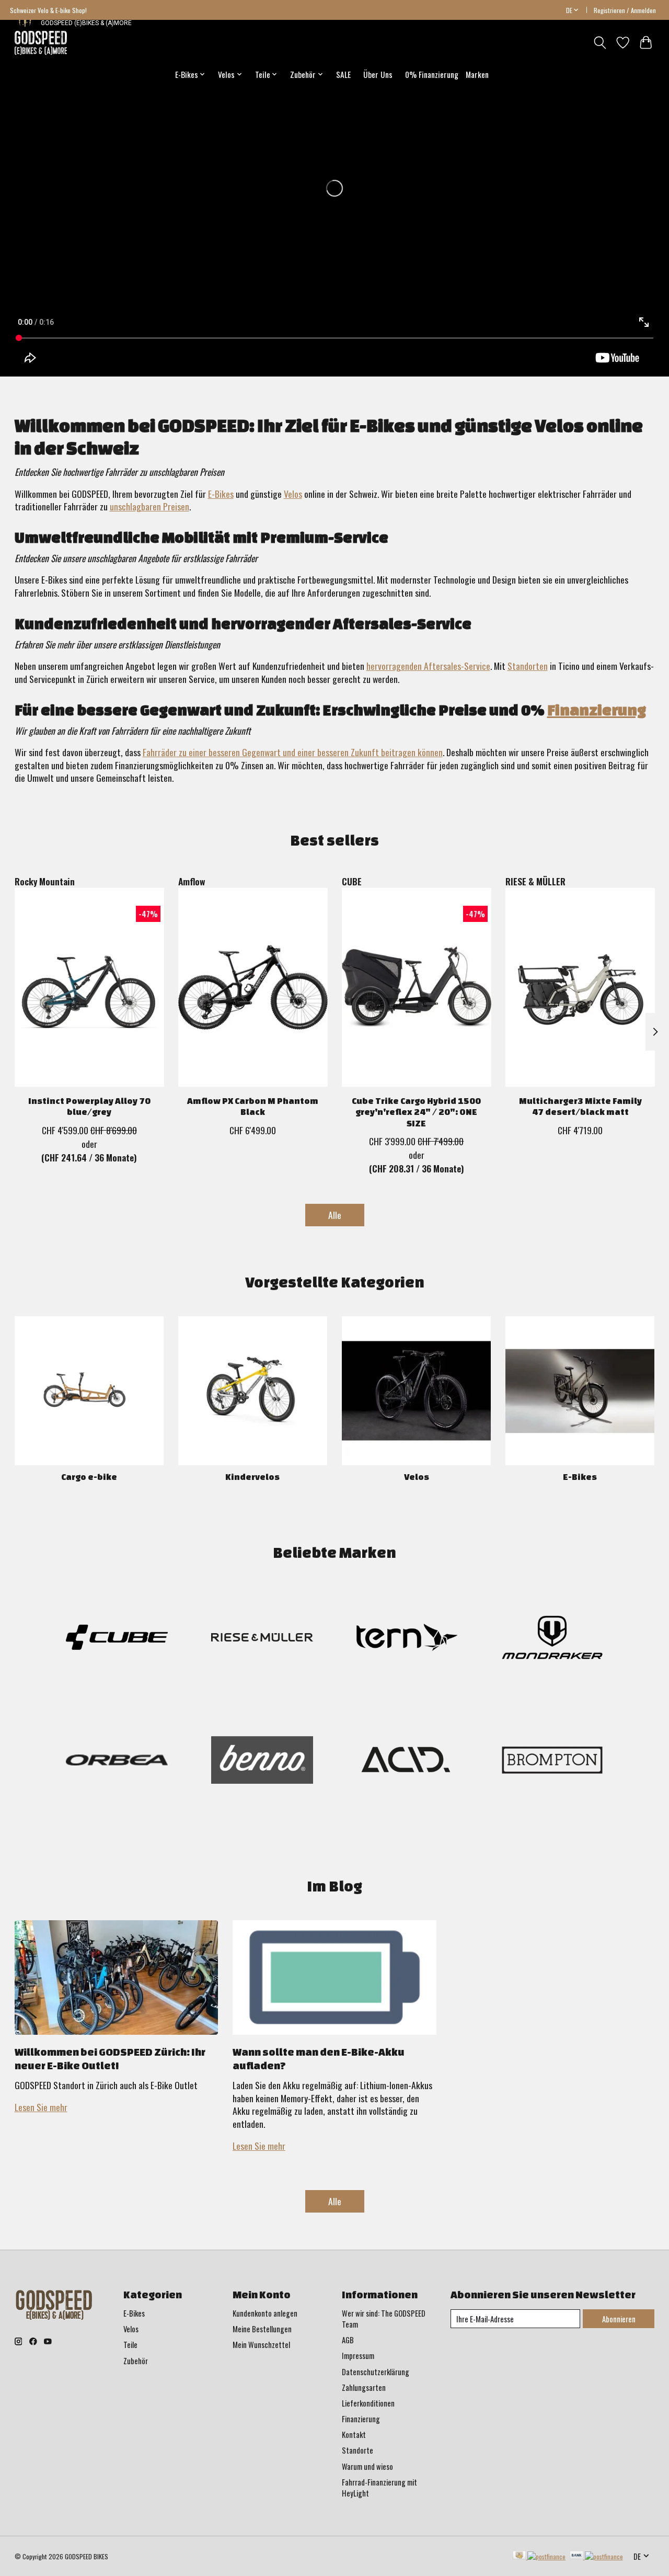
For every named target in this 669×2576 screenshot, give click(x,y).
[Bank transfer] (596, 2556)
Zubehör (136, 2361)
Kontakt (354, 2435)
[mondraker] (552, 1639)
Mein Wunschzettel (261, 2345)
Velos (293, 494)
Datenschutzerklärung (376, 2372)
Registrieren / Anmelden (625, 10)
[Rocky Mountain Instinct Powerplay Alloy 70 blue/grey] (89, 987)
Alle (335, 1215)
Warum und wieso (367, 2466)
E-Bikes (221, 494)
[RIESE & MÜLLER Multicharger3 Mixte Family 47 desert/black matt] (580, 987)
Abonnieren (619, 2319)
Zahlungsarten (364, 2387)
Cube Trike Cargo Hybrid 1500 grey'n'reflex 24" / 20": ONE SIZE (416, 1112)
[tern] (407, 1639)
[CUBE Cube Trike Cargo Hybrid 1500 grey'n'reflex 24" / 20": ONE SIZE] (417, 987)
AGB (348, 2340)
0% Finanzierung (432, 74)
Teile (130, 2345)
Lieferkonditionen (368, 2403)
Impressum (358, 2356)
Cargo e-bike (89, 1477)
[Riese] (262, 1639)
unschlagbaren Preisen (149, 506)
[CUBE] (117, 1639)
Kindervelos (252, 1477)
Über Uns (378, 74)
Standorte (357, 2450)
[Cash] (539, 2556)
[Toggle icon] (600, 43)
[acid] (407, 1762)
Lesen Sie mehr (41, 2107)
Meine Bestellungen (262, 2329)
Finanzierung (597, 710)
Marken (477, 74)
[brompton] (552, 1762)
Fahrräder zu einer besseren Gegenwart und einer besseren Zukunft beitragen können (293, 752)
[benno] (262, 1762)
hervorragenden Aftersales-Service (428, 666)
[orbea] (117, 1762)
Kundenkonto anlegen (265, 2313)
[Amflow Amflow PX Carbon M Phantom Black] (253, 987)
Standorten (528, 666)
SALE (343, 74)
